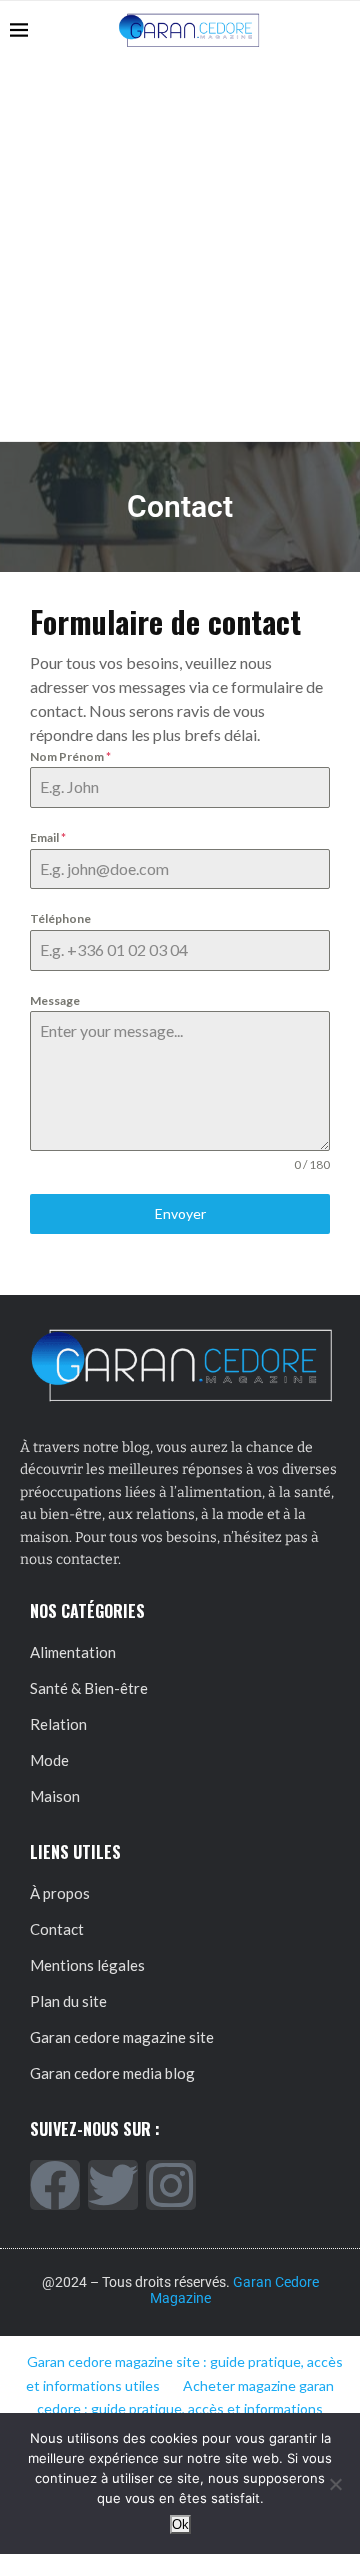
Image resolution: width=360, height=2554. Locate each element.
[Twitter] (113, 2185)
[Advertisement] (180, 251)
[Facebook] (55, 2185)
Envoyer (180, 1213)
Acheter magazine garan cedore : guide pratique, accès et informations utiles (177, 2409)
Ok (180, 2524)
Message (55, 1000)
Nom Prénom (70, 756)
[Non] (335, 2484)
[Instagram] (171, 2185)
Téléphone (60, 918)
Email (48, 837)
